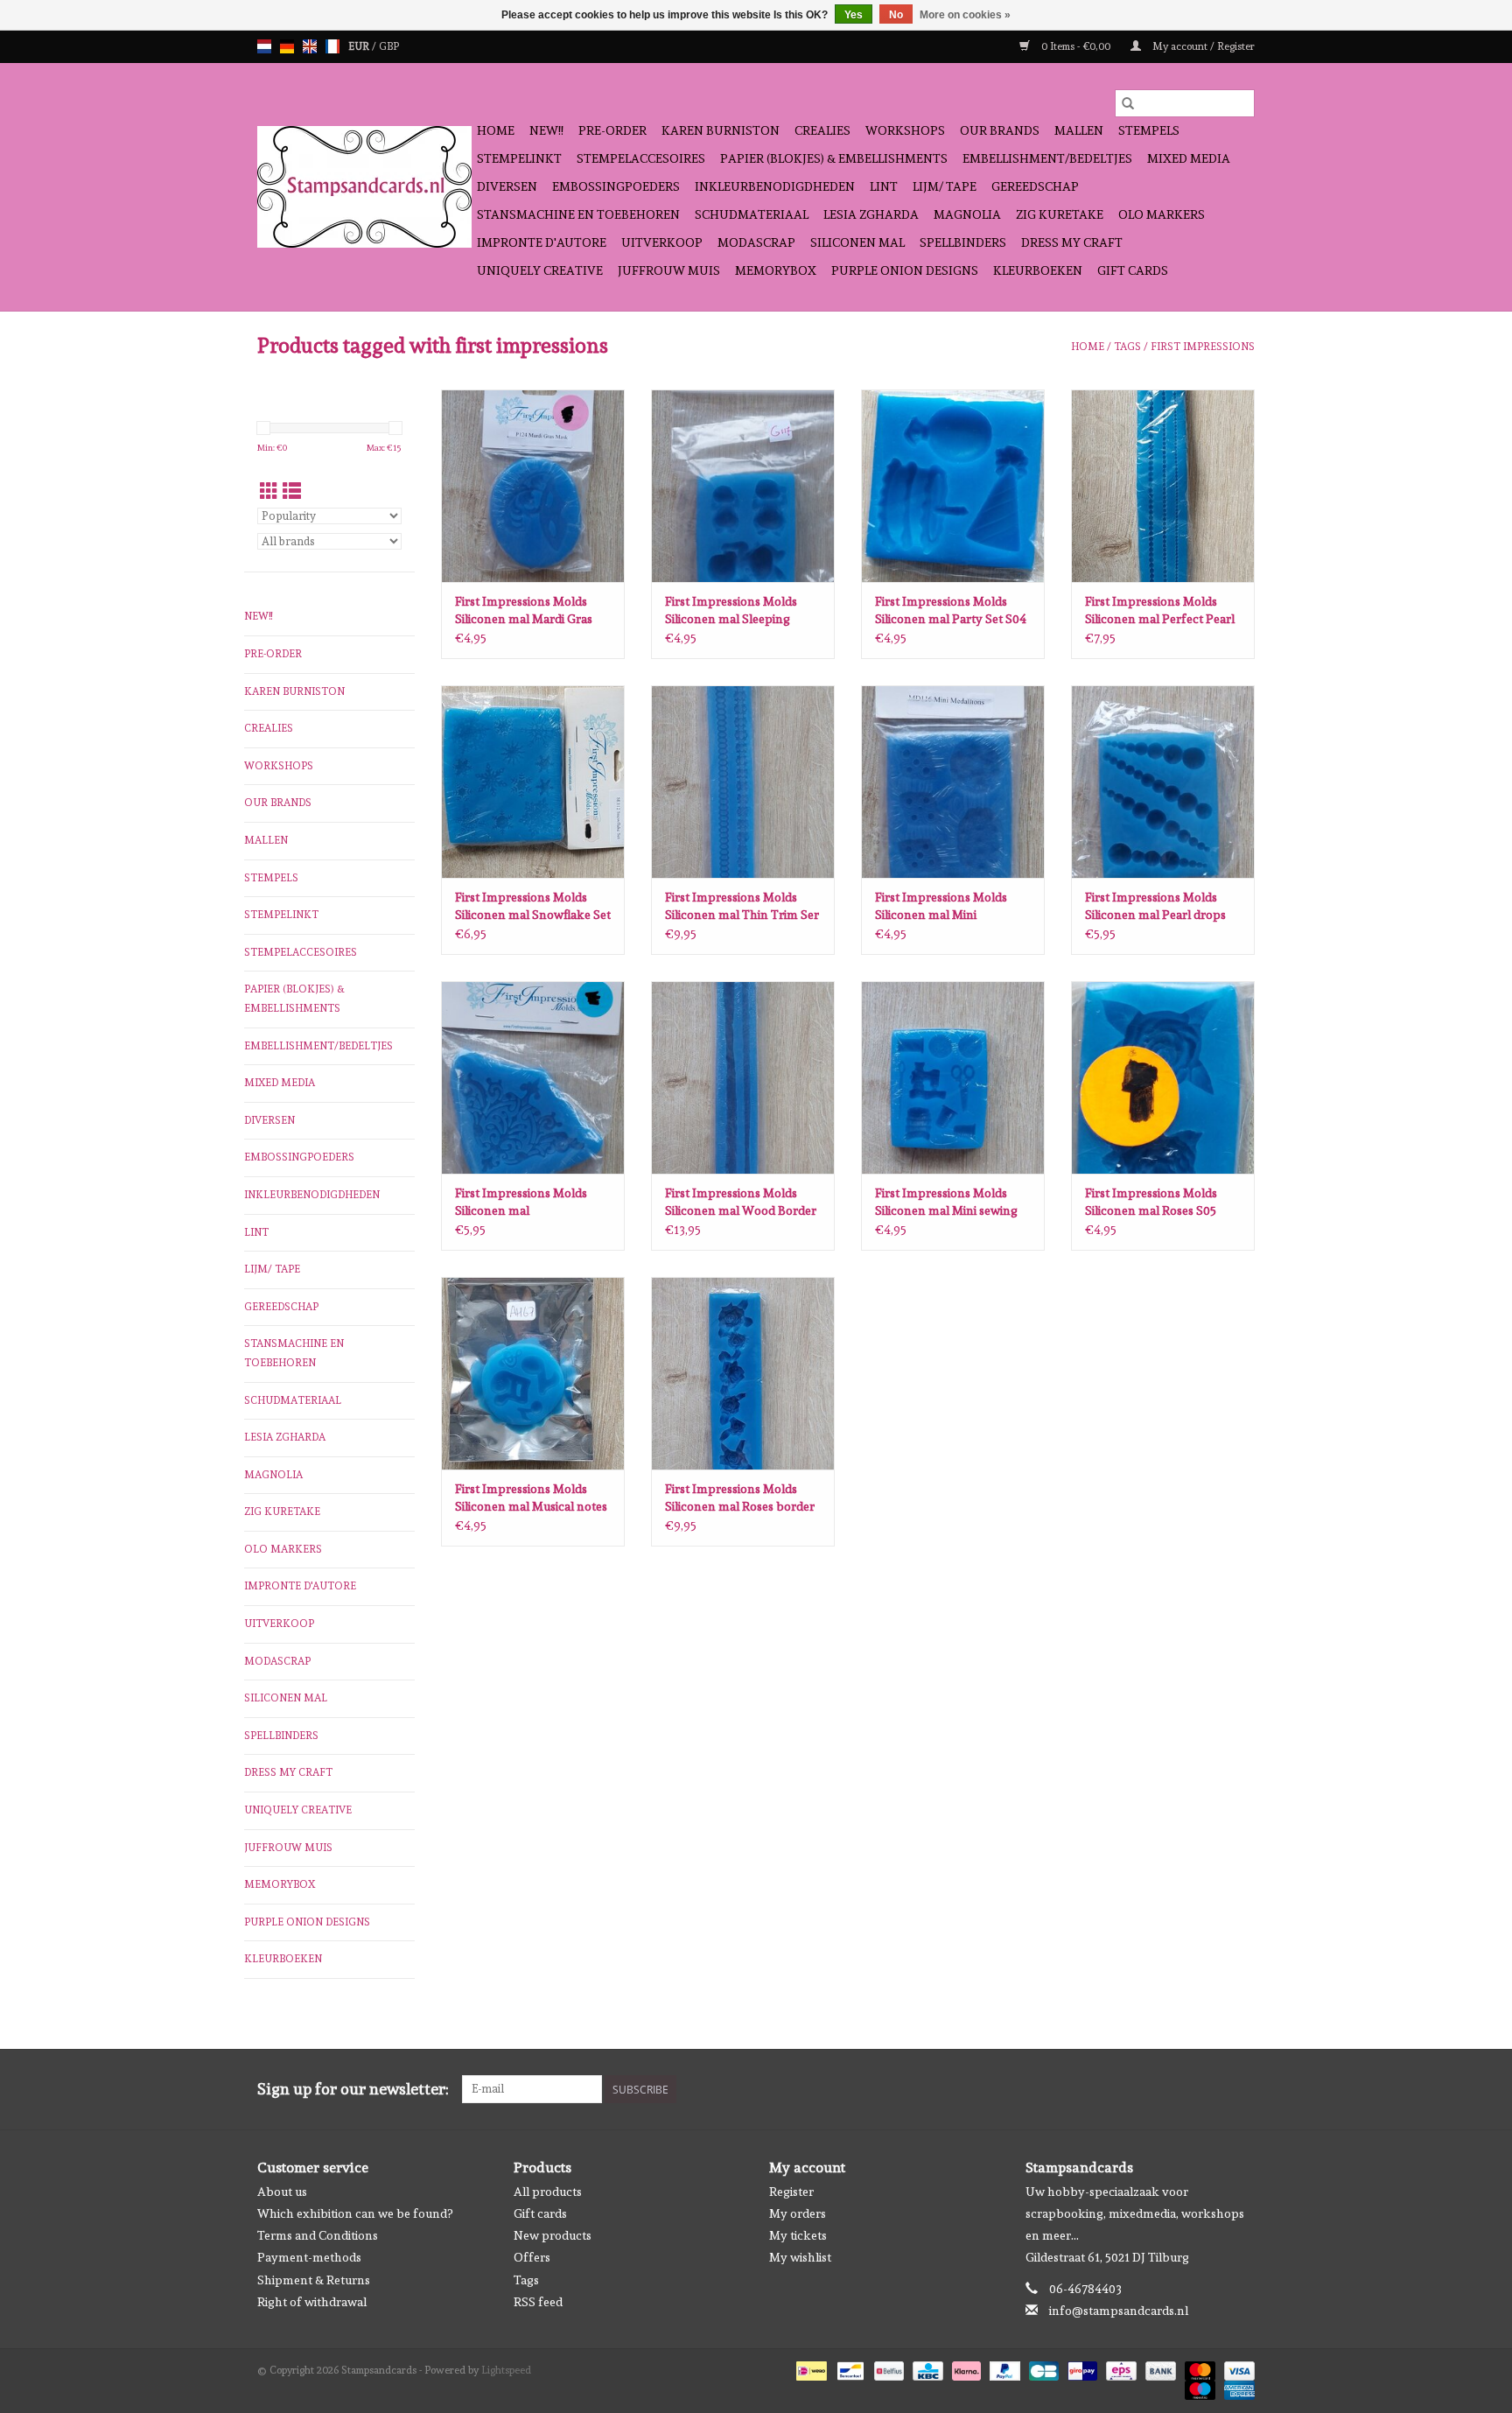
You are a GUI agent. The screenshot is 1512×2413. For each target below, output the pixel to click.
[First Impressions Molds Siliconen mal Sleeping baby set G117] (743, 486)
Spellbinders (963, 242)
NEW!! (546, 130)
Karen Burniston (721, 130)
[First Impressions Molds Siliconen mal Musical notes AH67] (533, 1373)
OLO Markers (1162, 214)
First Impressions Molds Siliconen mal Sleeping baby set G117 (731, 611)
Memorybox (776, 270)
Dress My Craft (1072, 242)
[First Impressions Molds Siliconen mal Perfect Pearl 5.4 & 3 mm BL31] (1163, 486)
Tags (1127, 347)
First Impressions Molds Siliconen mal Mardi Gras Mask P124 (524, 611)
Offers (532, 2257)
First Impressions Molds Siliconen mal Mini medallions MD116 (941, 907)
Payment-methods (309, 2257)
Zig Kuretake (1060, 214)
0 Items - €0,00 (1076, 46)
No (896, 15)
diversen (507, 186)
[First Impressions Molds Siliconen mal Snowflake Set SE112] (533, 782)
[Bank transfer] (1159, 2368)
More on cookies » (965, 15)
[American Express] (1236, 2388)
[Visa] (1236, 2368)
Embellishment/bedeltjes (1047, 158)
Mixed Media (1189, 158)
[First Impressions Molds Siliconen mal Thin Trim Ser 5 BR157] (743, 782)
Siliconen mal (857, 242)
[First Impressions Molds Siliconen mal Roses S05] (1163, 1077)
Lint (884, 186)
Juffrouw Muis (669, 270)
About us (282, 2192)
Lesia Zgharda (871, 214)
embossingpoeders (616, 186)
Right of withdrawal (312, 2302)
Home (496, 130)
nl (264, 46)
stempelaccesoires (641, 158)
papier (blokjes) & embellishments (834, 158)
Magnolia (967, 214)
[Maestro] (1198, 2388)
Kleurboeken (1038, 270)
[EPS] (1119, 2368)
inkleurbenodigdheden (775, 186)
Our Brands (1000, 130)
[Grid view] (269, 491)
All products (548, 2192)
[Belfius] (887, 2368)
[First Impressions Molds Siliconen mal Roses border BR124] (743, 1373)
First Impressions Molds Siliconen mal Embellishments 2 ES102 (522, 1203)
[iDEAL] (809, 2368)
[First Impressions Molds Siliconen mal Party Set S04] (953, 486)
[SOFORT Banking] (965, 2368)
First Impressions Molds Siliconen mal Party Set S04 (951, 610)
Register (791, 2192)
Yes (854, 15)
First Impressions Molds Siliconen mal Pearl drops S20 (1155, 907)
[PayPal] (1003, 2368)
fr (332, 46)
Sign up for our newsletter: (353, 2089)
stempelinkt (519, 158)
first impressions (1203, 347)
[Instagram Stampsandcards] (1241, 2089)
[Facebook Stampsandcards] (1210, 2089)
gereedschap (1035, 186)
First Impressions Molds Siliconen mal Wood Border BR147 (741, 1203)
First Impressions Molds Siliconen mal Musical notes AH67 (531, 1498)
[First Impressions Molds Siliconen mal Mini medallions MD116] (953, 782)
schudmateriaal (752, 214)
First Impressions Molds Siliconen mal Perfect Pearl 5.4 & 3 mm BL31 (1160, 611)
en (310, 46)
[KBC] (926, 2368)
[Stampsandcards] (364, 187)
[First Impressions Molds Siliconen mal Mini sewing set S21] (953, 1077)
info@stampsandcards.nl (1119, 2311)
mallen (1079, 130)
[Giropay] (1081, 2368)
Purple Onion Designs (905, 270)
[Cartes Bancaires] (1042, 2368)
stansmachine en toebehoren (578, 214)
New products (553, 2235)
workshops (905, 130)
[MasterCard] (1198, 2368)
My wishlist (800, 2257)
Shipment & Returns (314, 2280)
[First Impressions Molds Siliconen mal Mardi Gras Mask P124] (533, 486)
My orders (798, 2213)
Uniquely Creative (540, 270)
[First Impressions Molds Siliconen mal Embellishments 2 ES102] (533, 1077)
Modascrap (756, 242)
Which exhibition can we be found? (355, 2213)
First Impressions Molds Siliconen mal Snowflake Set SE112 (533, 907)
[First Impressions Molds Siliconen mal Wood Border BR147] (743, 1077)
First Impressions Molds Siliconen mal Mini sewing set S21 (946, 1203)
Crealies (822, 130)
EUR (360, 46)
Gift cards (1133, 270)
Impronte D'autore (542, 242)
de (287, 46)
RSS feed (538, 2302)
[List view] (292, 491)
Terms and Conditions (318, 2235)
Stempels (1149, 130)
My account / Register (1202, 46)
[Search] (1128, 103)
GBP (389, 46)
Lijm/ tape (945, 186)
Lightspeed (506, 2370)
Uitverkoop (662, 242)
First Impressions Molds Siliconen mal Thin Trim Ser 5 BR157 (742, 907)
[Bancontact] (849, 2368)
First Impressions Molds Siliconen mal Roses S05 (1151, 1202)
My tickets (798, 2235)
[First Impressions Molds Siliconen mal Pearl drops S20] (1163, 782)
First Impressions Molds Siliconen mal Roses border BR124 (740, 1498)
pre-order (612, 130)
